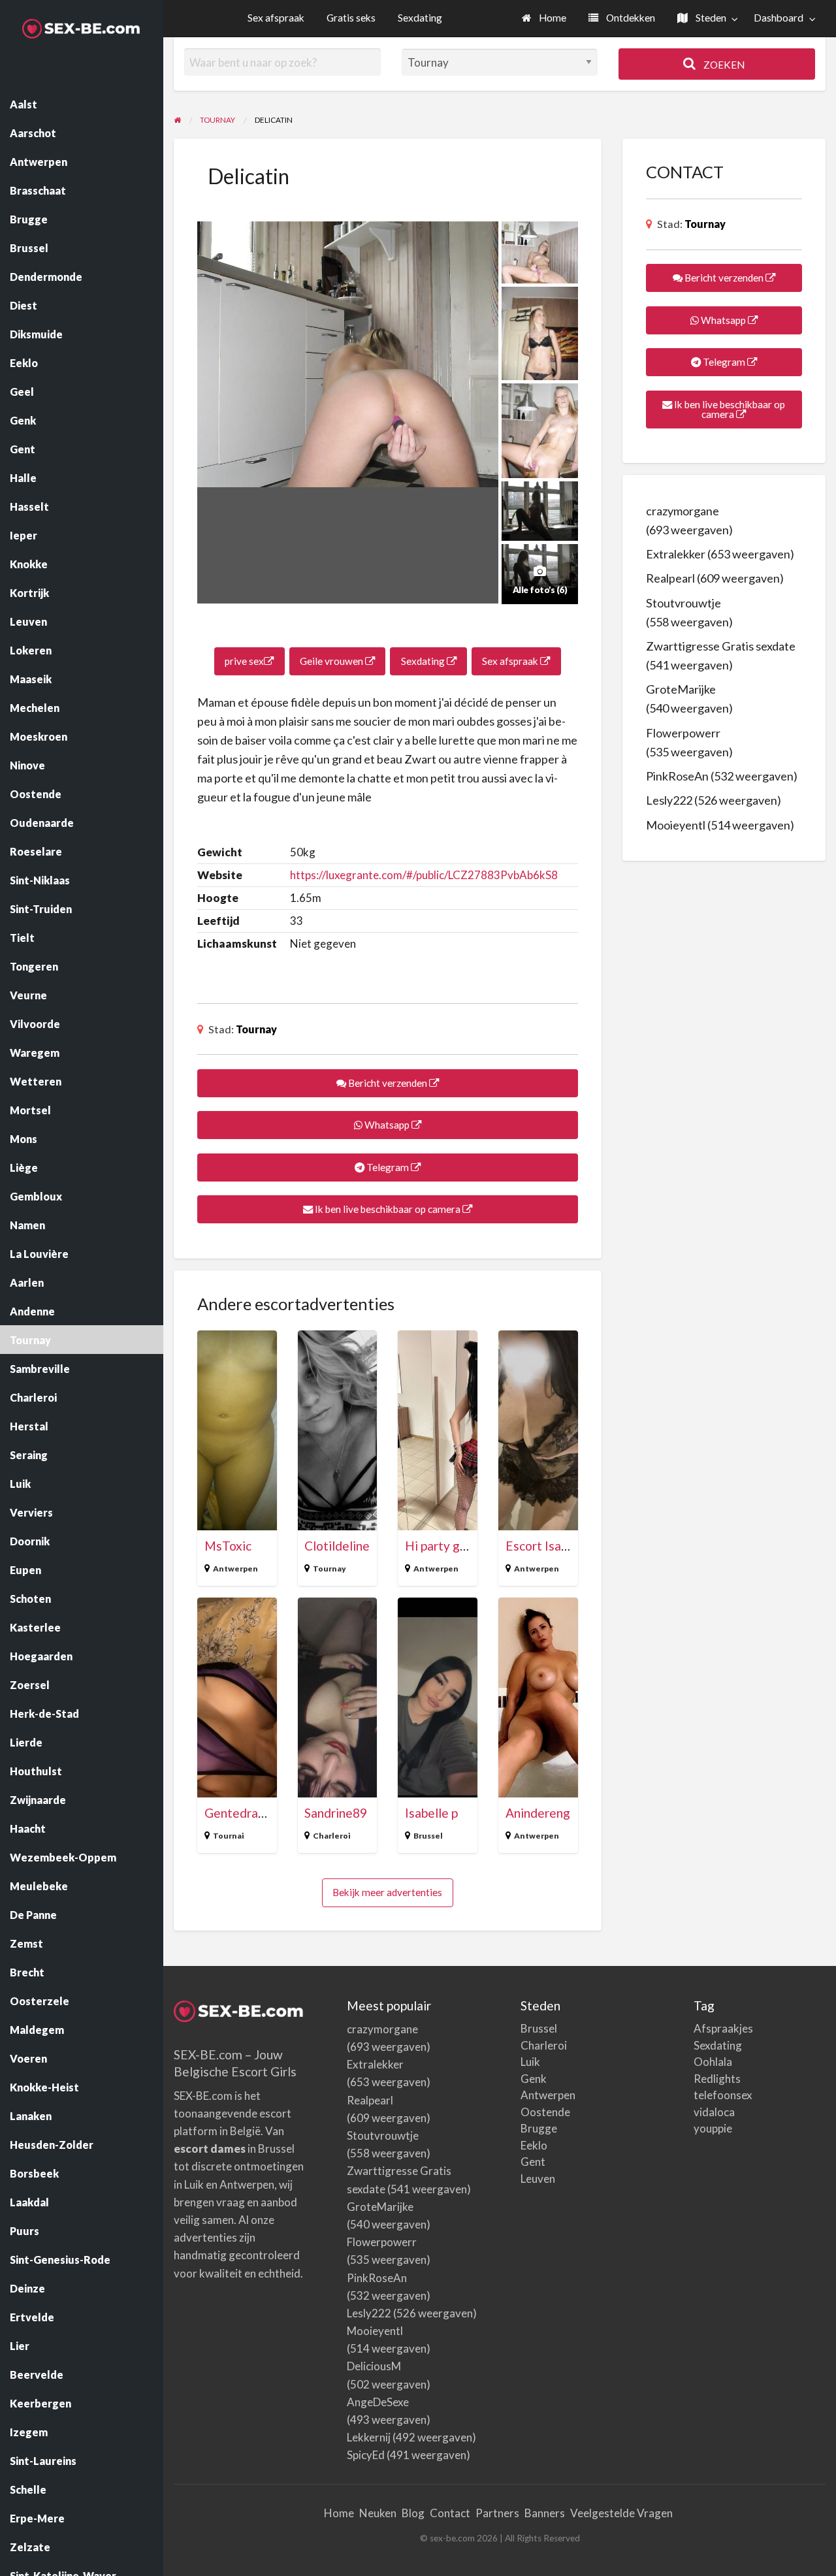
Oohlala (713, 2062)
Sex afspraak (276, 18)
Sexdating (420, 18)
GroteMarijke (681, 689)
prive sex (244, 661)
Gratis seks (351, 18)
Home (552, 18)
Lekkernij (369, 2437)
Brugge (539, 2128)
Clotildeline (337, 1546)
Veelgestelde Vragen (621, 2513)
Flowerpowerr (683, 733)
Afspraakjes (723, 2028)
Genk (534, 2079)
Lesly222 (669, 800)
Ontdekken (630, 18)
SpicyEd (366, 2455)
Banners (545, 2513)
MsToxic (228, 1546)
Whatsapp (387, 1125)
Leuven (538, 2179)
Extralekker (676, 554)
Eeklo (534, 2145)
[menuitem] (544, 19)
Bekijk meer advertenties (387, 1892)
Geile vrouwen (332, 661)
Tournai (229, 1836)
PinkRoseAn (677, 776)
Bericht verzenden (388, 1083)
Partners (497, 2513)
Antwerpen (235, 1569)
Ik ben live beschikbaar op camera (388, 1209)
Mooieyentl (676, 825)
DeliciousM (374, 2366)
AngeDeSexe (378, 2402)
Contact (450, 2513)
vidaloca (714, 2112)
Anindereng (538, 1813)
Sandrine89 (336, 1813)
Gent (533, 2162)
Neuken (378, 2513)
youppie (713, 2128)
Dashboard (779, 18)
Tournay (256, 1029)
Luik (530, 2062)
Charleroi (332, 1836)
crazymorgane (683, 511)
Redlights (717, 2079)
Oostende (545, 2112)
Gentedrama (240, 1813)
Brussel (428, 1836)
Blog (413, 2513)
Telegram (388, 1167)
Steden (710, 18)
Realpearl (670, 578)
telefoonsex (723, 2095)
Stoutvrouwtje (683, 603)
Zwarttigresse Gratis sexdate (721, 646)
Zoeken (723, 65)
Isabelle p (431, 1813)
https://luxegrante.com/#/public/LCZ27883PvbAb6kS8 (424, 875)
